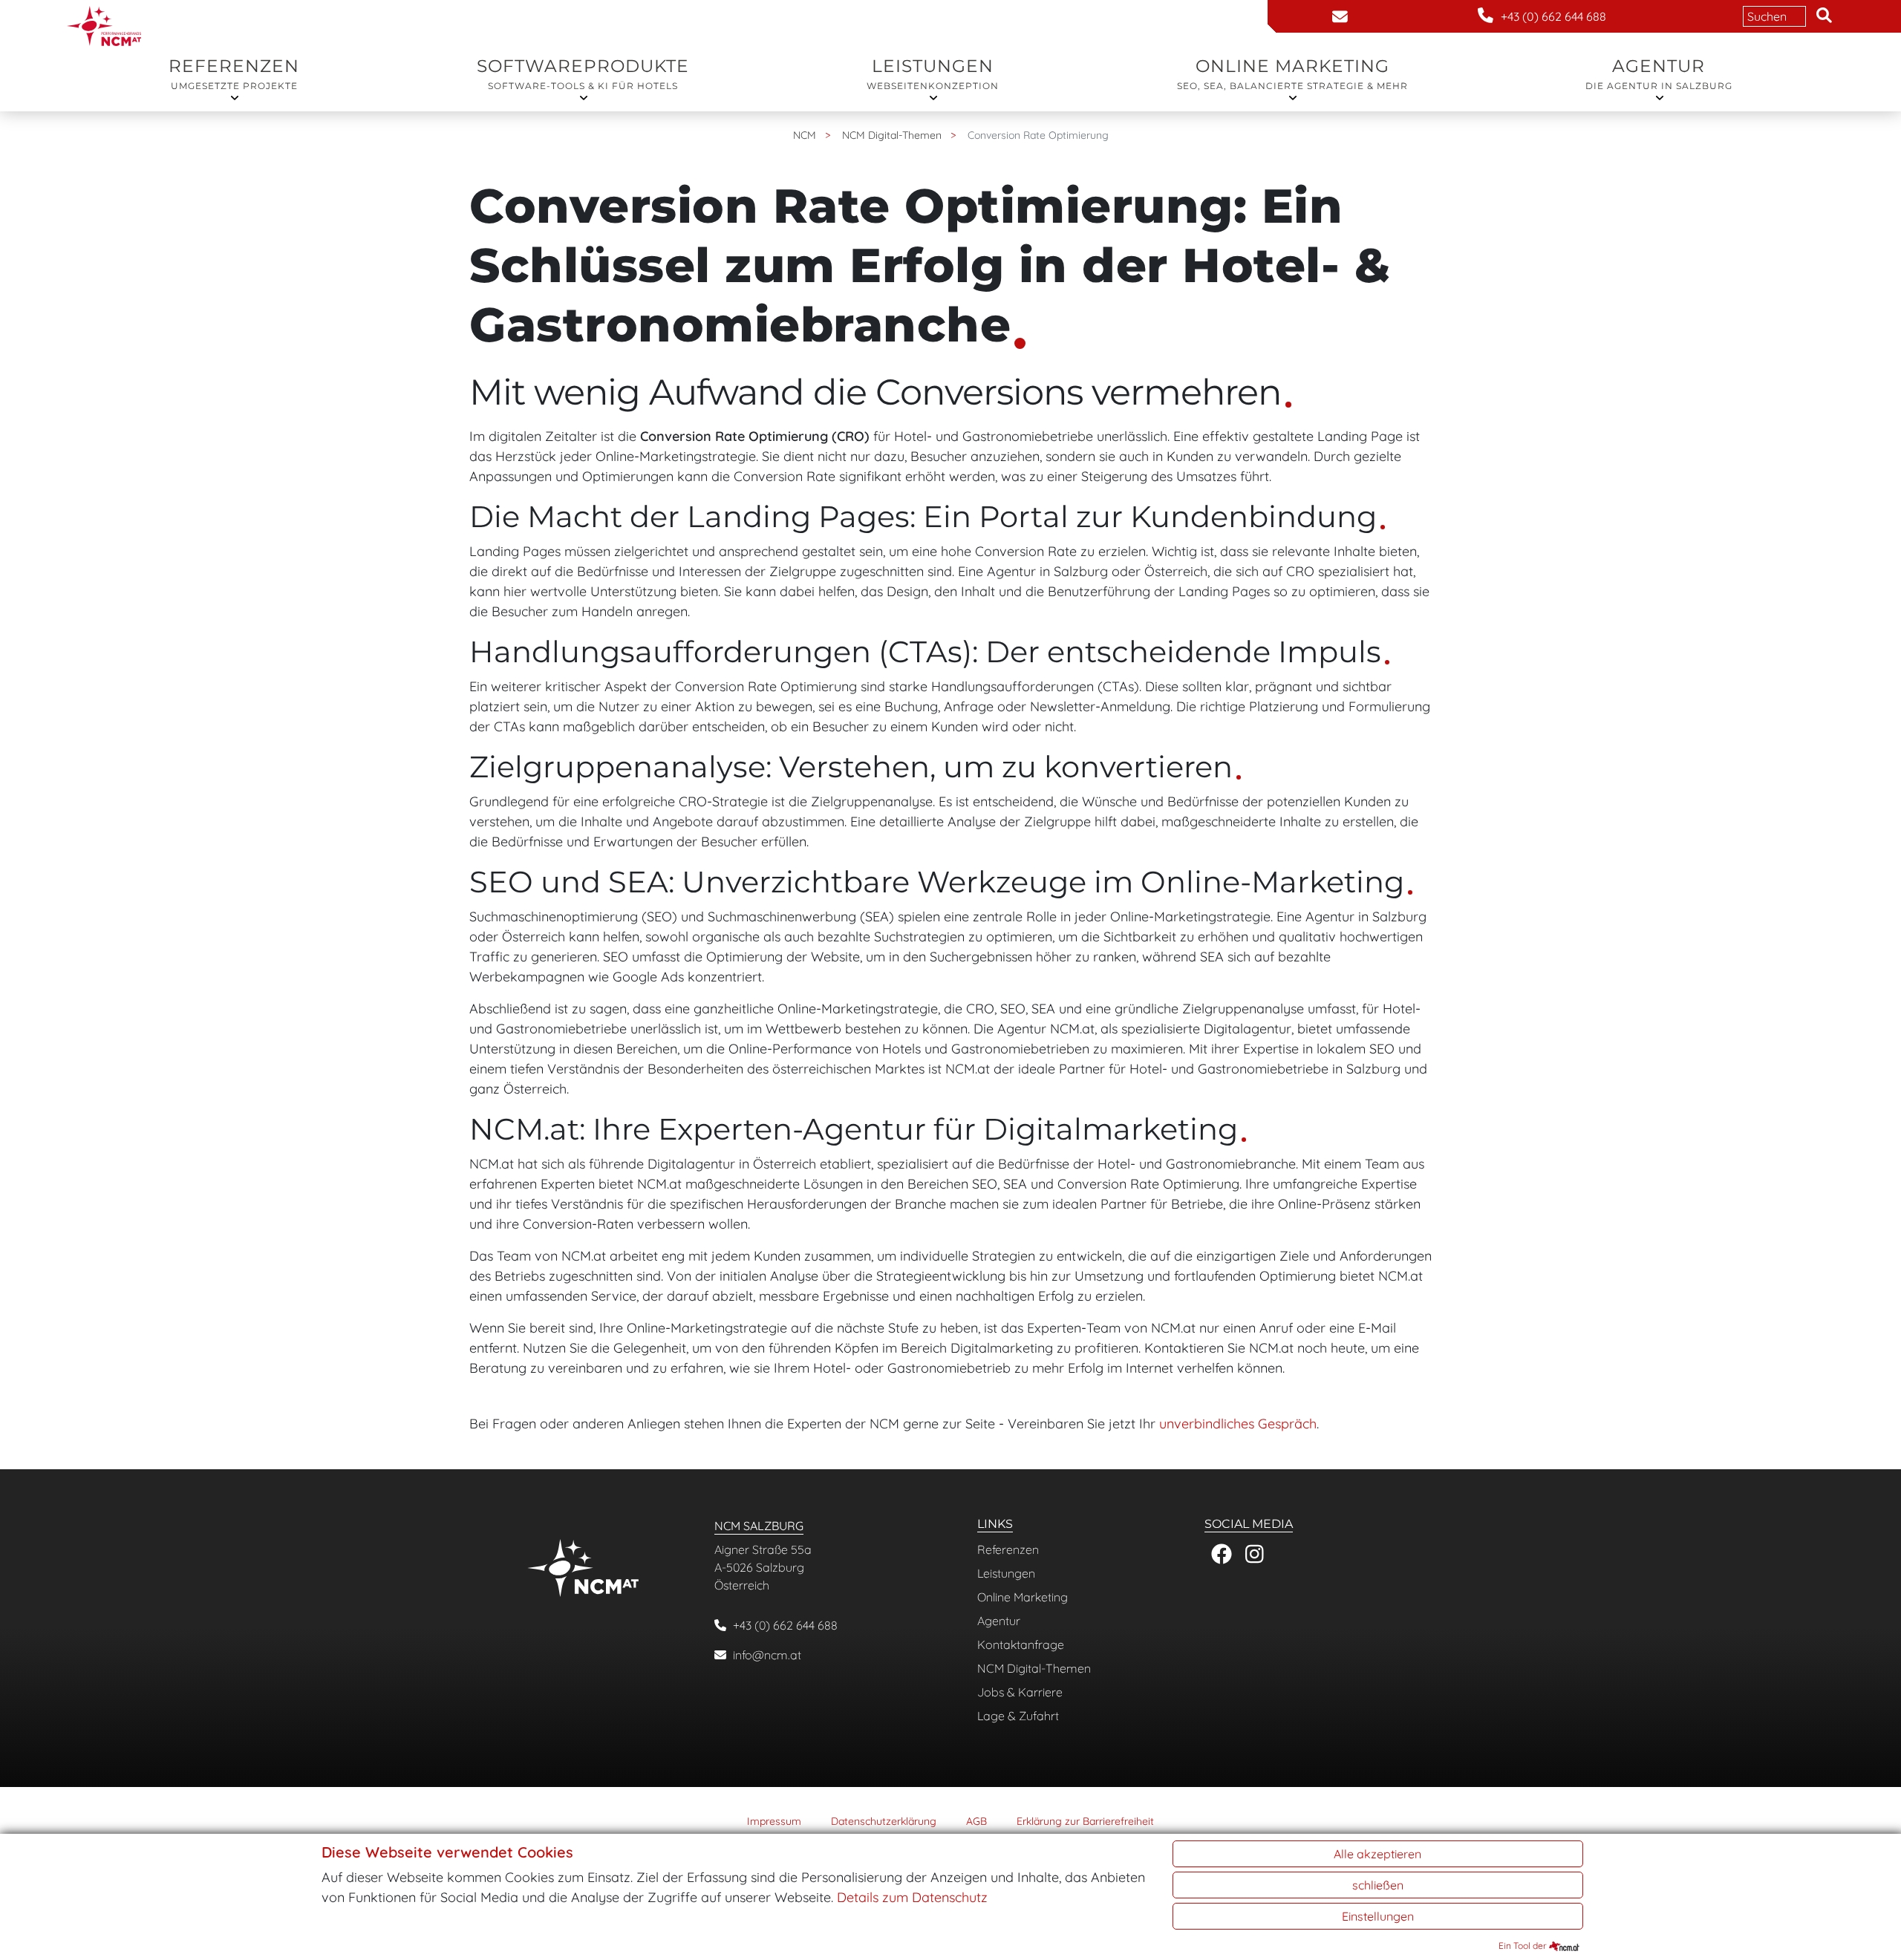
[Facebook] (1221, 1554)
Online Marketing (1292, 73)
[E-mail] (1340, 17)
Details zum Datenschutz (912, 1897)
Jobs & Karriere (1020, 1692)
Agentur (1659, 73)
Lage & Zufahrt (1018, 1716)
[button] (1824, 16)
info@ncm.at (767, 1655)
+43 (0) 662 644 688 (785, 1625)
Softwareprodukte (583, 73)
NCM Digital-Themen (1034, 1668)
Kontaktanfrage (1021, 1644)
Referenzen (234, 73)
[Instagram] (1255, 1554)
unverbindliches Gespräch (1238, 1424)
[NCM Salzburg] (104, 10)
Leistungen (933, 73)
